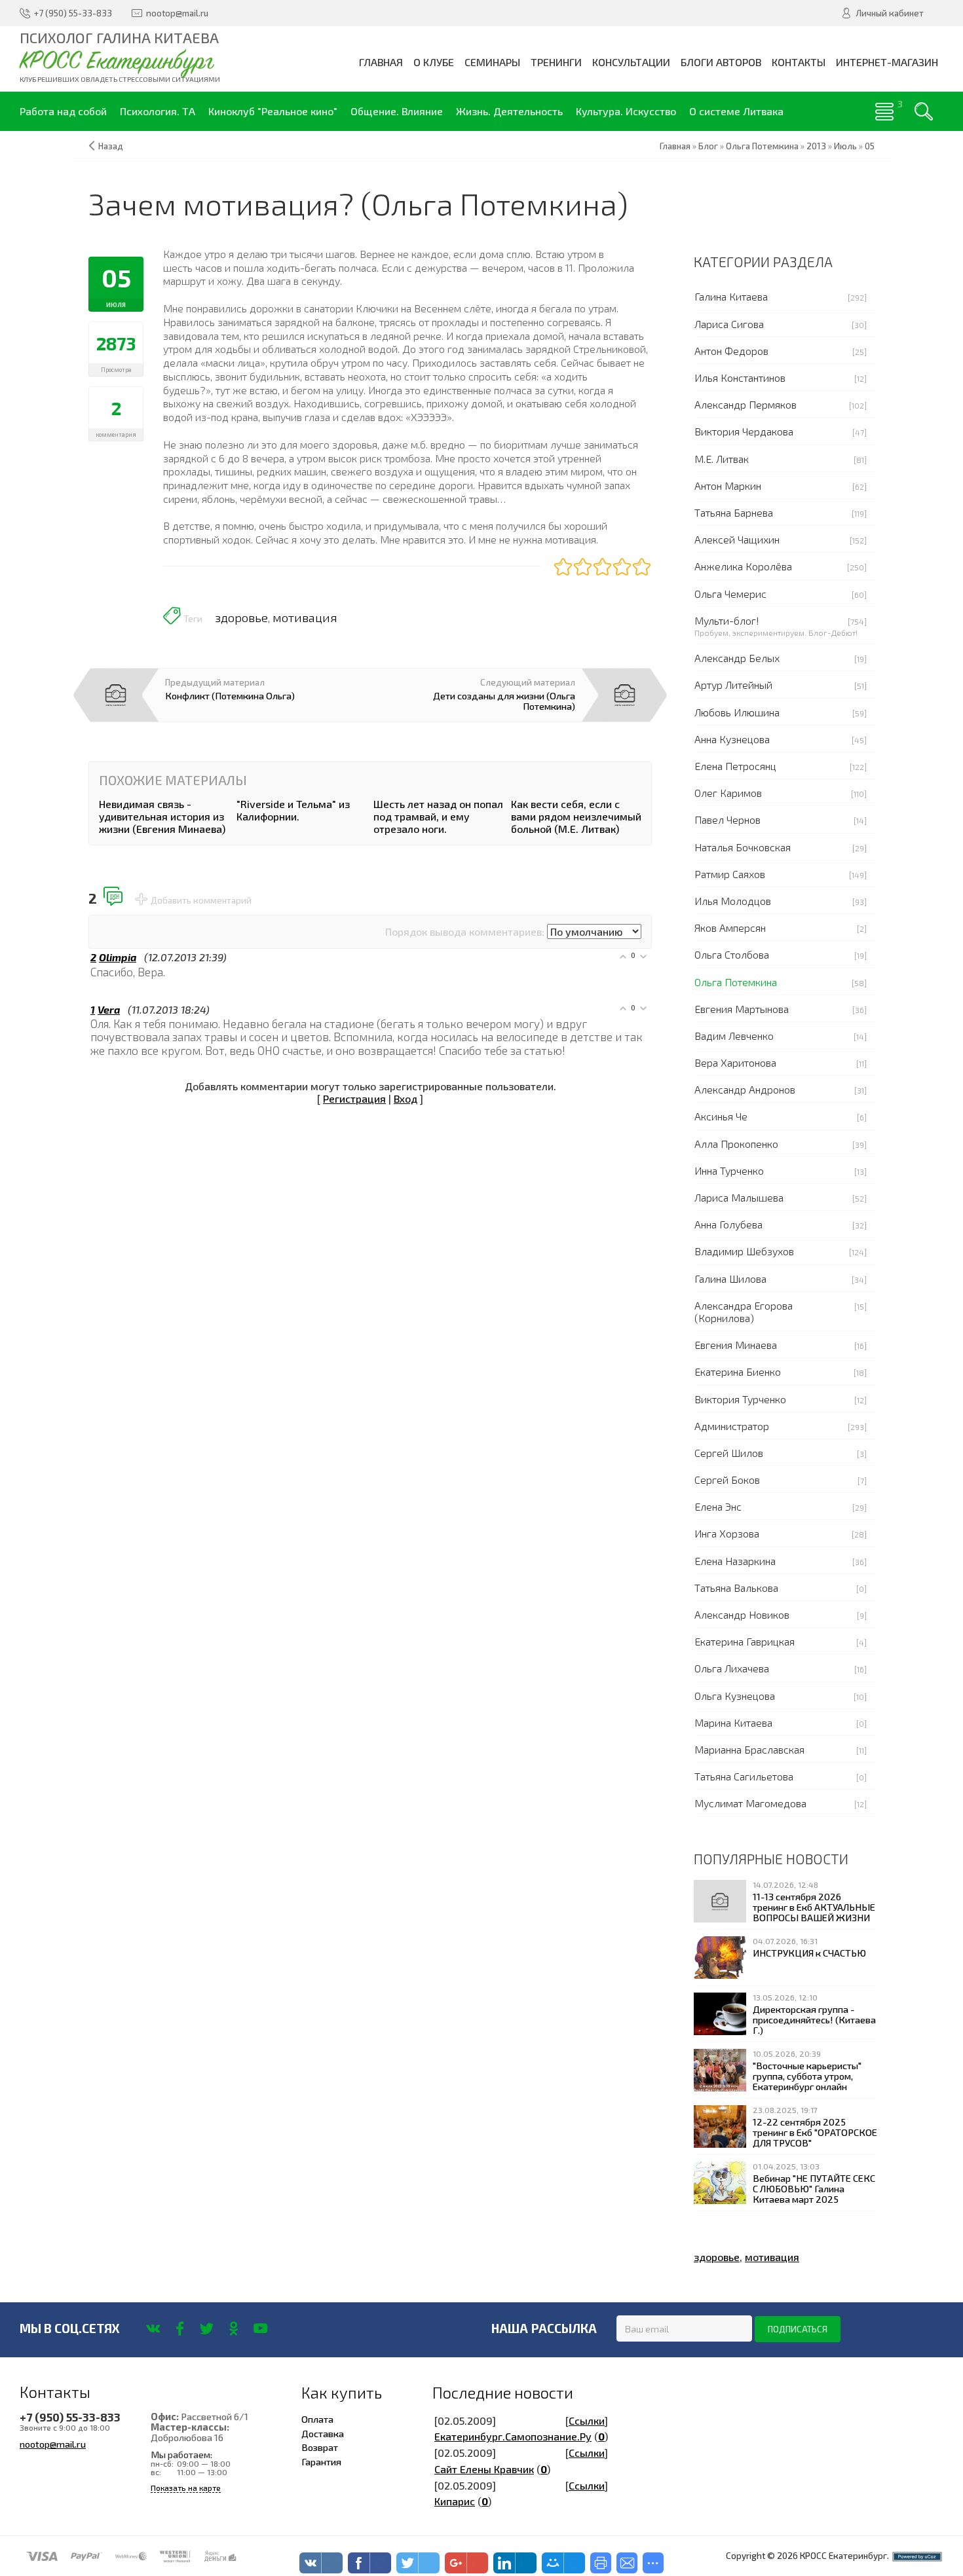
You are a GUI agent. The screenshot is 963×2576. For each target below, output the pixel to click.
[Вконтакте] (153, 2328)
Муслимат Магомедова (750, 1803)
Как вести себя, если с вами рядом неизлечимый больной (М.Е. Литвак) (576, 816)
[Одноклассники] (234, 2328)
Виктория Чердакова (744, 431)
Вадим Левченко (734, 1036)
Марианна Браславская (749, 1749)
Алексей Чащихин (737, 539)
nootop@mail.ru (53, 2444)
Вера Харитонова (735, 1062)
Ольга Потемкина (736, 982)
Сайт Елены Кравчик (484, 2469)
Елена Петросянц (735, 766)
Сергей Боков (727, 1480)
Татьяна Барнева (734, 512)
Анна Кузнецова (732, 739)
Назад (111, 146)
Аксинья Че (721, 1116)
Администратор (732, 1426)
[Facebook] (180, 2328)
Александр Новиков (742, 1614)
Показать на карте (186, 2488)
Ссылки (587, 2420)
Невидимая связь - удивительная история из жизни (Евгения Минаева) (162, 816)
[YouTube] (260, 2328)
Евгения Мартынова (742, 1009)
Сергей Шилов (729, 1453)
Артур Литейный (733, 685)
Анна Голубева (728, 1224)
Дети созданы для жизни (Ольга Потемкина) (504, 701)
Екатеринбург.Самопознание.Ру (513, 2436)
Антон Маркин (728, 486)
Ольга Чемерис (730, 594)
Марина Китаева (733, 1722)
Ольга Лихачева (732, 1668)
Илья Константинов (740, 377)
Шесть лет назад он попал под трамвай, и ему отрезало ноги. (438, 816)
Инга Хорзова (727, 1533)
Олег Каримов (728, 793)
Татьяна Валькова (736, 1588)
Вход (406, 1098)
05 (870, 146)
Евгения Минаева (736, 1345)
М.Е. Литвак (722, 459)
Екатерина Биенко (738, 1371)
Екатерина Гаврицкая (745, 1641)
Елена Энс (718, 1506)
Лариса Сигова (729, 324)
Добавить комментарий (201, 900)
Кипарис (455, 2501)
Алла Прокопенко (736, 1144)
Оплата (317, 2419)
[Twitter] (207, 2328)
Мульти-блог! (727, 620)
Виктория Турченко (740, 1399)
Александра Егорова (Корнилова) (744, 1312)
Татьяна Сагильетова (744, 1776)
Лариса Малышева (739, 1197)
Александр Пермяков (746, 404)
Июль (845, 146)
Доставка (323, 2433)
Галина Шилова (730, 1279)
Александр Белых (737, 658)
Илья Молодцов (733, 901)
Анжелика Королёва (743, 566)
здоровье (241, 617)
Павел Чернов (727, 819)
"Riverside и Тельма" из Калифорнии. (293, 810)
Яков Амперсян (730, 928)
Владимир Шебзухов (744, 1251)
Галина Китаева (731, 296)
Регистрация (354, 1098)
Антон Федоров (731, 351)
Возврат (320, 2447)
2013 (816, 146)
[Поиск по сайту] (924, 111)
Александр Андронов (745, 1089)
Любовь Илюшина (737, 712)
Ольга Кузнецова (735, 1696)
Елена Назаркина (735, 1561)
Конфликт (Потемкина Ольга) (230, 695)
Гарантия (321, 2461)
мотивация (305, 617)
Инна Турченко (729, 1170)
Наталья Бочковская (743, 847)
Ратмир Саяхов (730, 874)
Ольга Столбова (732, 954)
